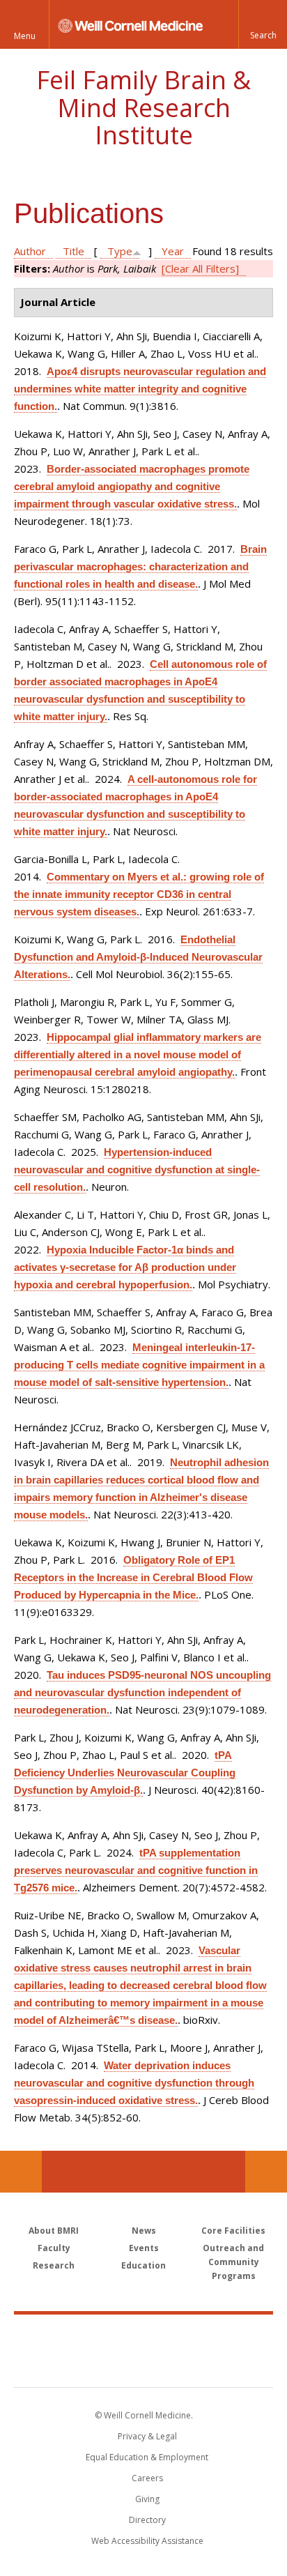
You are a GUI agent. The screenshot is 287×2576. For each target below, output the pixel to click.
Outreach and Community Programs (233, 2262)
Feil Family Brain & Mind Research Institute (143, 107)
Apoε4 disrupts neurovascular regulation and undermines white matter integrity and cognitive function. (140, 389)
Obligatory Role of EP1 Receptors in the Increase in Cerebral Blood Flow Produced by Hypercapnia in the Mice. (133, 1577)
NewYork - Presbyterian (144, 2365)
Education (143, 2265)
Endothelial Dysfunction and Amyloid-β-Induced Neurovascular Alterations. (138, 957)
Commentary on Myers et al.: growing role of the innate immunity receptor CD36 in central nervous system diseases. (139, 894)
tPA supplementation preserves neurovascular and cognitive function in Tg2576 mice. (136, 1870)
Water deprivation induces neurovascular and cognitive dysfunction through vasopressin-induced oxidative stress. (134, 2083)
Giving (147, 2499)
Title (73, 251)
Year (173, 251)
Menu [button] (25, 36)
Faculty (54, 2248)
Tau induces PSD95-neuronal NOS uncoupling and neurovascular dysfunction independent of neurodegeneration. (142, 1692)
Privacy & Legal (147, 2436)
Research (54, 2265)
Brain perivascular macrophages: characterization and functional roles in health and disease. (140, 566)
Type (120, 251)
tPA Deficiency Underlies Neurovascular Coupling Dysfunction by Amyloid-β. (125, 1773)
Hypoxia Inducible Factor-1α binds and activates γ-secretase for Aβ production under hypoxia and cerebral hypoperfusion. (125, 1267)
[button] (263, 24)
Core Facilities (233, 2231)
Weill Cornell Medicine (143, 2335)
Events (144, 2248)
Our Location (21, 2172)
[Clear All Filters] (200, 268)
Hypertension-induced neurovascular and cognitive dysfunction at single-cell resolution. (137, 1169)
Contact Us (266, 2172)
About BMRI (54, 2231)
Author (30, 251)
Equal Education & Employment (147, 2457)
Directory (147, 2520)
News (144, 2231)
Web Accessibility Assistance (147, 2541)
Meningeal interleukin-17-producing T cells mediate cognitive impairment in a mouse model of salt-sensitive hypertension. (139, 1365)
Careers (147, 2478)
